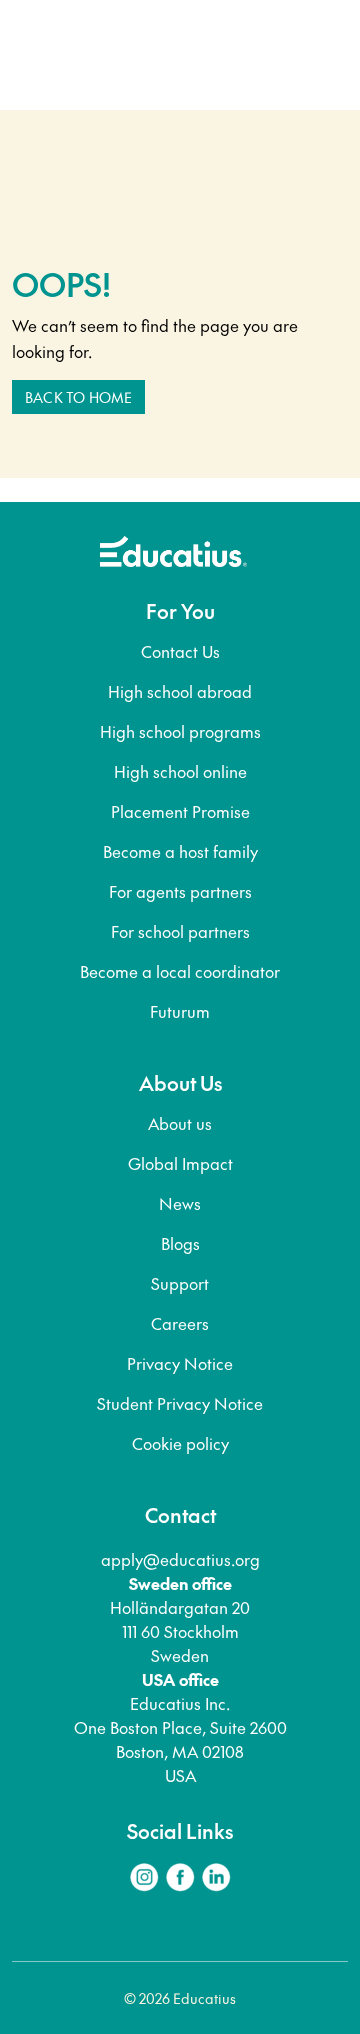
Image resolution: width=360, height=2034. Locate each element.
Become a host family (180, 851)
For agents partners (180, 891)
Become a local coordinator (180, 971)
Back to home (78, 397)
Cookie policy (180, 1443)
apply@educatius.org (180, 1559)
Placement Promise (180, 811)
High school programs (180, 731)
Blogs (180, 1243)
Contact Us (180, 651)
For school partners (180, 931)
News (180, 1203)
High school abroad (180, 691)
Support (180, 1283)
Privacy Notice (180, 1363)
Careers (180, 1323)
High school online (180, 771)
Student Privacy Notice (180, 1403)
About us (180, 1123)
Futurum (180, 1011)
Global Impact (180, 1163)
